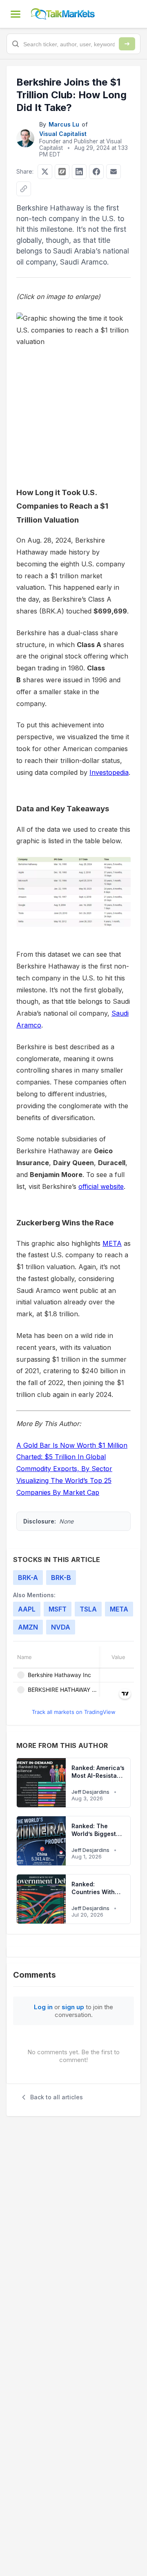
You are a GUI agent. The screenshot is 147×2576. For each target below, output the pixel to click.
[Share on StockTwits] (62, 172)
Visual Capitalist (63, 134)
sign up (73, 2007)
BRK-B (61, 1578)
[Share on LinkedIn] (79, 172)
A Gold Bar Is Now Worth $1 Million (72, 1445)
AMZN (28, 1627)
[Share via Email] (114, 172)
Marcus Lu (64, 124)
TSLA (88, 1609)
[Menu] (16, 14)
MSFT (58, 1609)
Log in (43, 2007)
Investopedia (109, 772)
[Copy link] (24, 189)
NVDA (61, 1627)
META (112, 1243)
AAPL (27, 1609)
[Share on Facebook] (96, 172)
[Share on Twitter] (45, 172)
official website (101, 1186)
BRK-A (28, 1578)
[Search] (127, 44)
